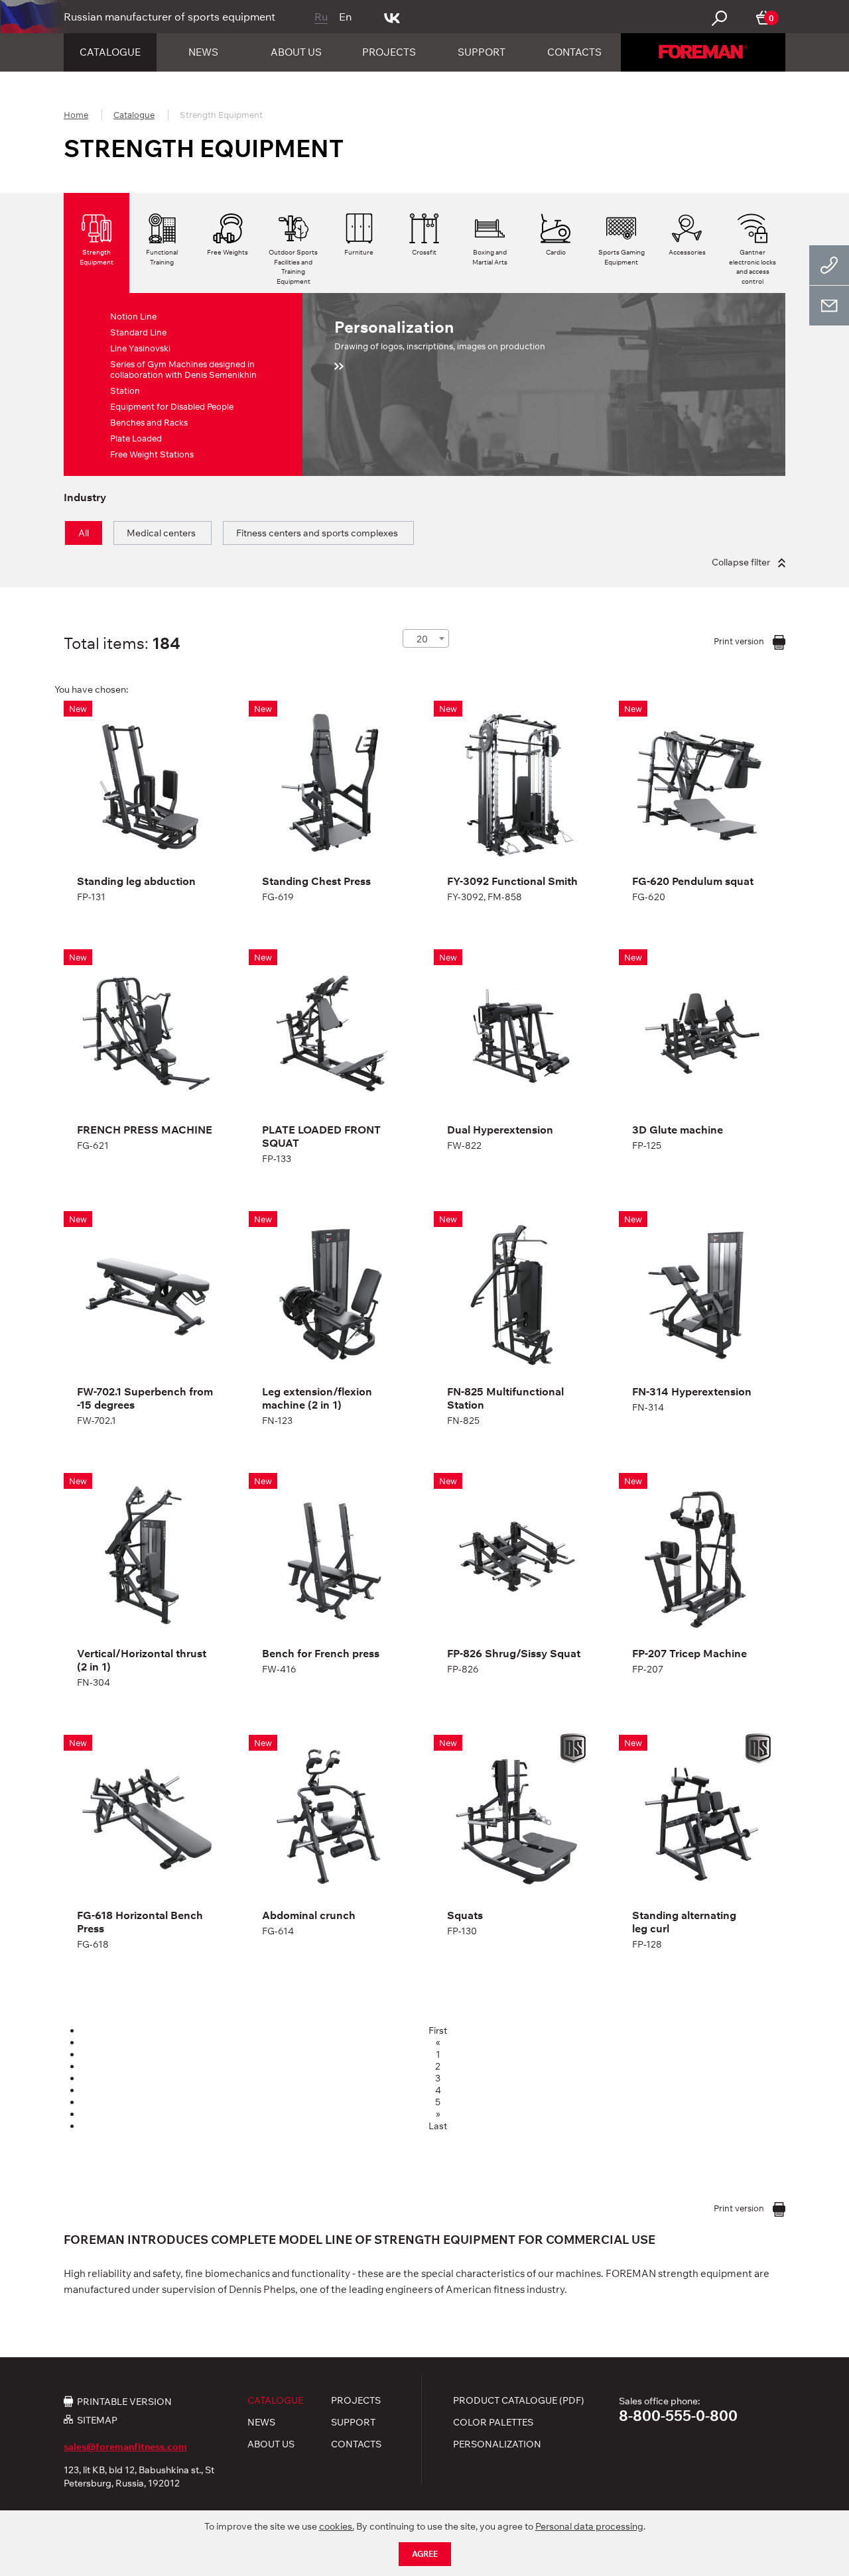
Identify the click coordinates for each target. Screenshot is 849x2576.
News (203, 52)
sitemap (97, 2420)
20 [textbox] (422, 639)
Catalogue (110, 52)
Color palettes (493, 2422)
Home (76, 115)
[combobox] (426, 638)
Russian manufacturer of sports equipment (169, 17)
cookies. (337, 2526)
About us (296, 52)
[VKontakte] (392, 17)
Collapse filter (742, 562)
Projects (389, 52)
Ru (321, 17)
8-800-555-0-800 (678, 2416)
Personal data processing (589, 2526)
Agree (425, 2554)
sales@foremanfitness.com (125, 2447)
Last (438, 2126)
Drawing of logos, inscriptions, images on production (440, 334)
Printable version (124, 2401)
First (438, 2030)
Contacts (574, 52)
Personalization (497, 2444)
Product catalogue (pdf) (519, 2400)
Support (482, 52)
